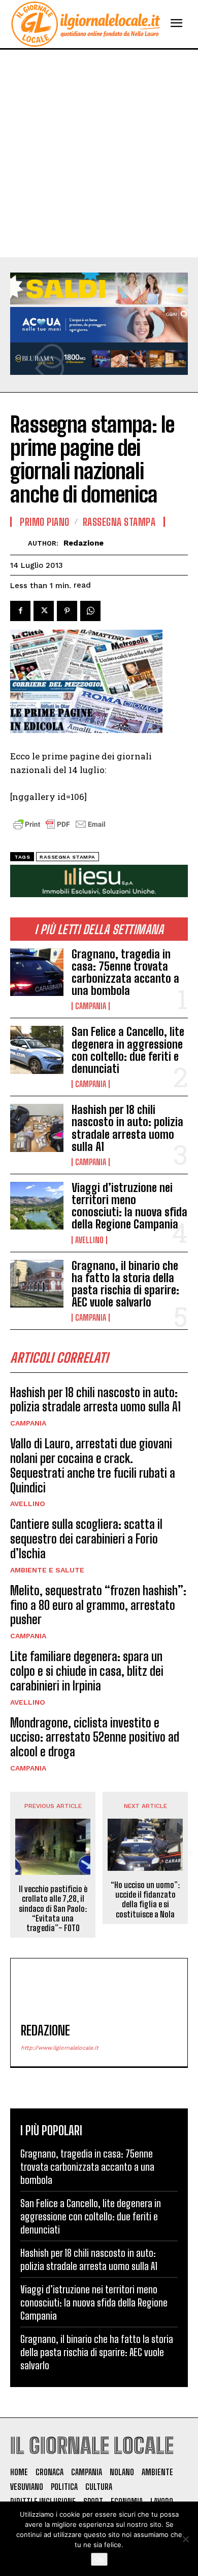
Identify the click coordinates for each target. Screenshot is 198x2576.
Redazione (84, 543)
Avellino (89, 1240)
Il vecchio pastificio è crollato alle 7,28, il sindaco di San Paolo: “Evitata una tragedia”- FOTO (53, 1908)
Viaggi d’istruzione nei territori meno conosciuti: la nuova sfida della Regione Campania (129, 1206)
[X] (44, 611)
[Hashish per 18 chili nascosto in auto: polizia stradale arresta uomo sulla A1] (37, 1128)
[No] (185, 2539)
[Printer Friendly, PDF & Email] (59, 830)
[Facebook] (20, 611)
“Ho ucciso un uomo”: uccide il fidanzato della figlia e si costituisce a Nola (145, 1899)
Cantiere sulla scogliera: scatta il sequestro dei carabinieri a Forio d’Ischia (86, 1539)
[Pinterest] (67, 611)
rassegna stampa (68, 857)
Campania (91, 1006)
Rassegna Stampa (119, 522)
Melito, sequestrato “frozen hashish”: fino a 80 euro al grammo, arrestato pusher (98, 1605)
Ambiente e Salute (47, 1570)
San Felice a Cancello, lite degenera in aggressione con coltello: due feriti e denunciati (128, 1050)
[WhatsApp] (90, 611)
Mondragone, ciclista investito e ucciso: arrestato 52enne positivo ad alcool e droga (95, 1737)
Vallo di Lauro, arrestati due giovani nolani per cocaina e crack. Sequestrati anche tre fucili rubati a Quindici (93, 1465)
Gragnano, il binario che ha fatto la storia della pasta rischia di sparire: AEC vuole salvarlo (125, 1284)
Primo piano (45, 522)
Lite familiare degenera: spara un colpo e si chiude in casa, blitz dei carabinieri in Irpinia (87, 1671)
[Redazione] (19, 543)
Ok (99, 2559)
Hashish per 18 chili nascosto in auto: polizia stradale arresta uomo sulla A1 (127, 1128)
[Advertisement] (99, 153)
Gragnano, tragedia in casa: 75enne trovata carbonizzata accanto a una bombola (125, 973)
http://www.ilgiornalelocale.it (60, 2048)
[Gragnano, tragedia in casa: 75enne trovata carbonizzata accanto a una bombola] (37, 972)
